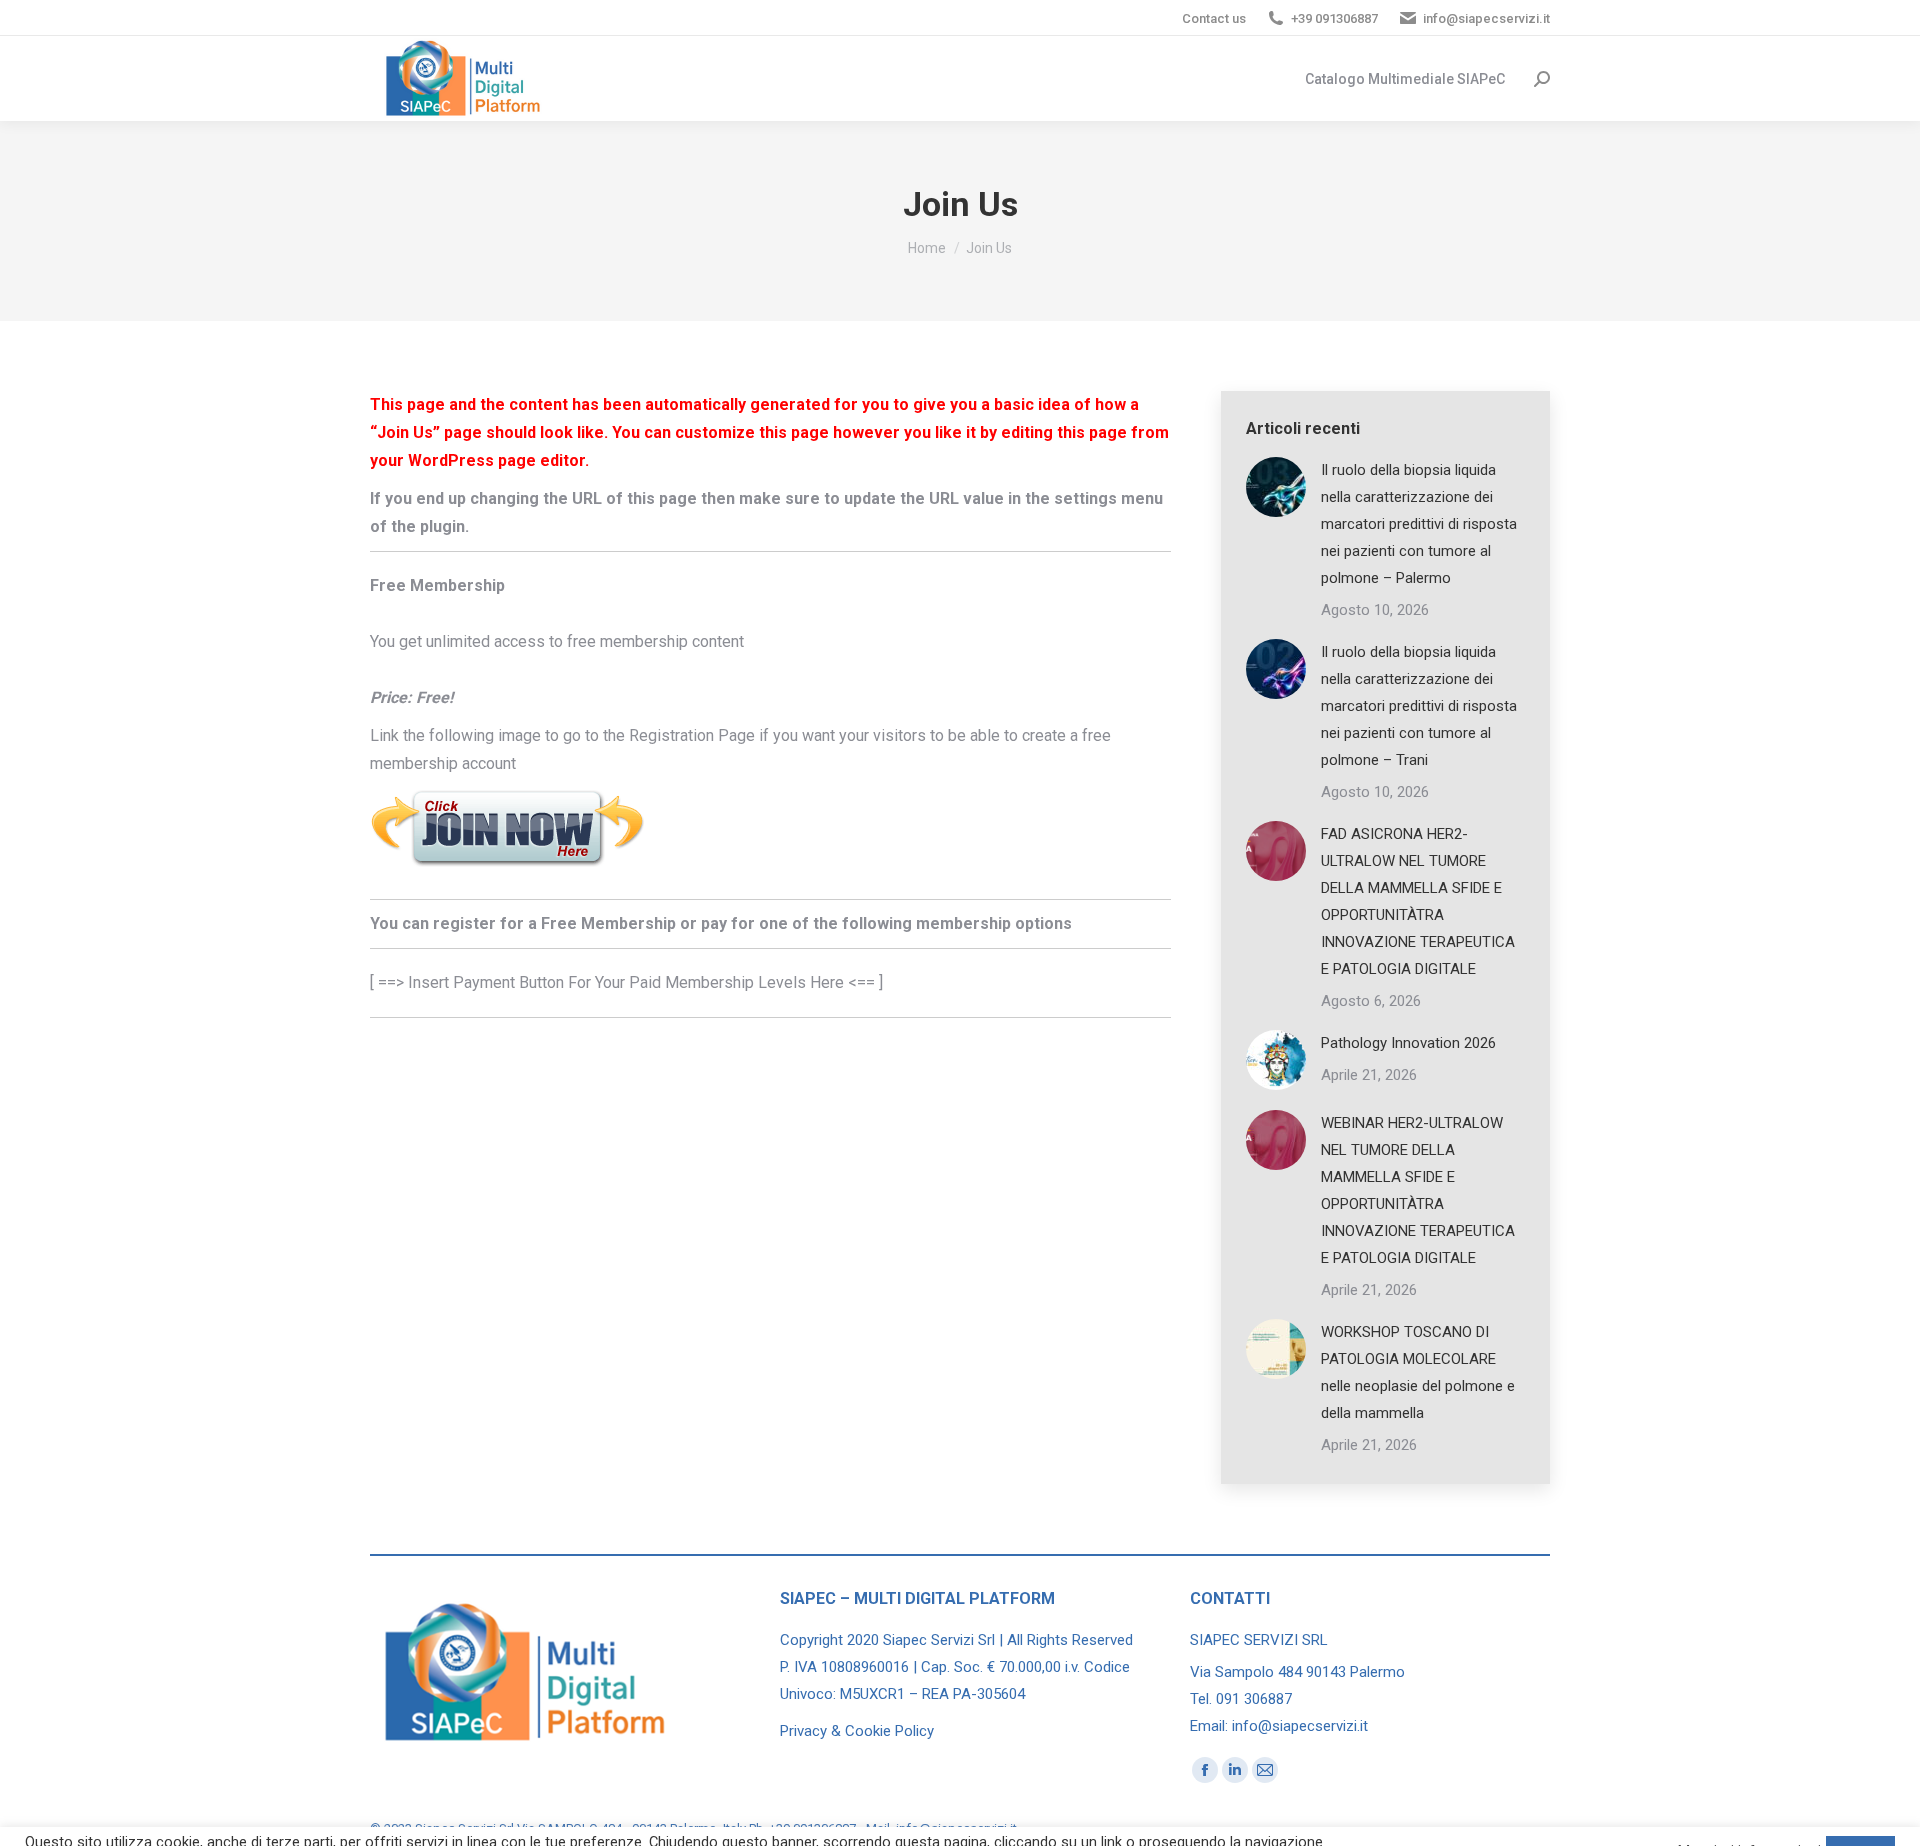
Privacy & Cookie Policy (857, 1731)
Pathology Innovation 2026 (1408, 1043)
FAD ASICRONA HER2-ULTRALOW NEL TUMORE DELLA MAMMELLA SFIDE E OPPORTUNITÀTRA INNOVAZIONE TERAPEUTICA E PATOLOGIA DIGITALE (1418, 901)
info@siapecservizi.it (1486, 18)
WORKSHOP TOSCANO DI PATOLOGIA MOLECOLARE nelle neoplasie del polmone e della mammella (1418, 1372)
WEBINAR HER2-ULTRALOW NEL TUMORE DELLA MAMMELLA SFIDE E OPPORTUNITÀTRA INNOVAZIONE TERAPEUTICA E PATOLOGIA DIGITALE (1418, 1190)
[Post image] (1276, 487)
